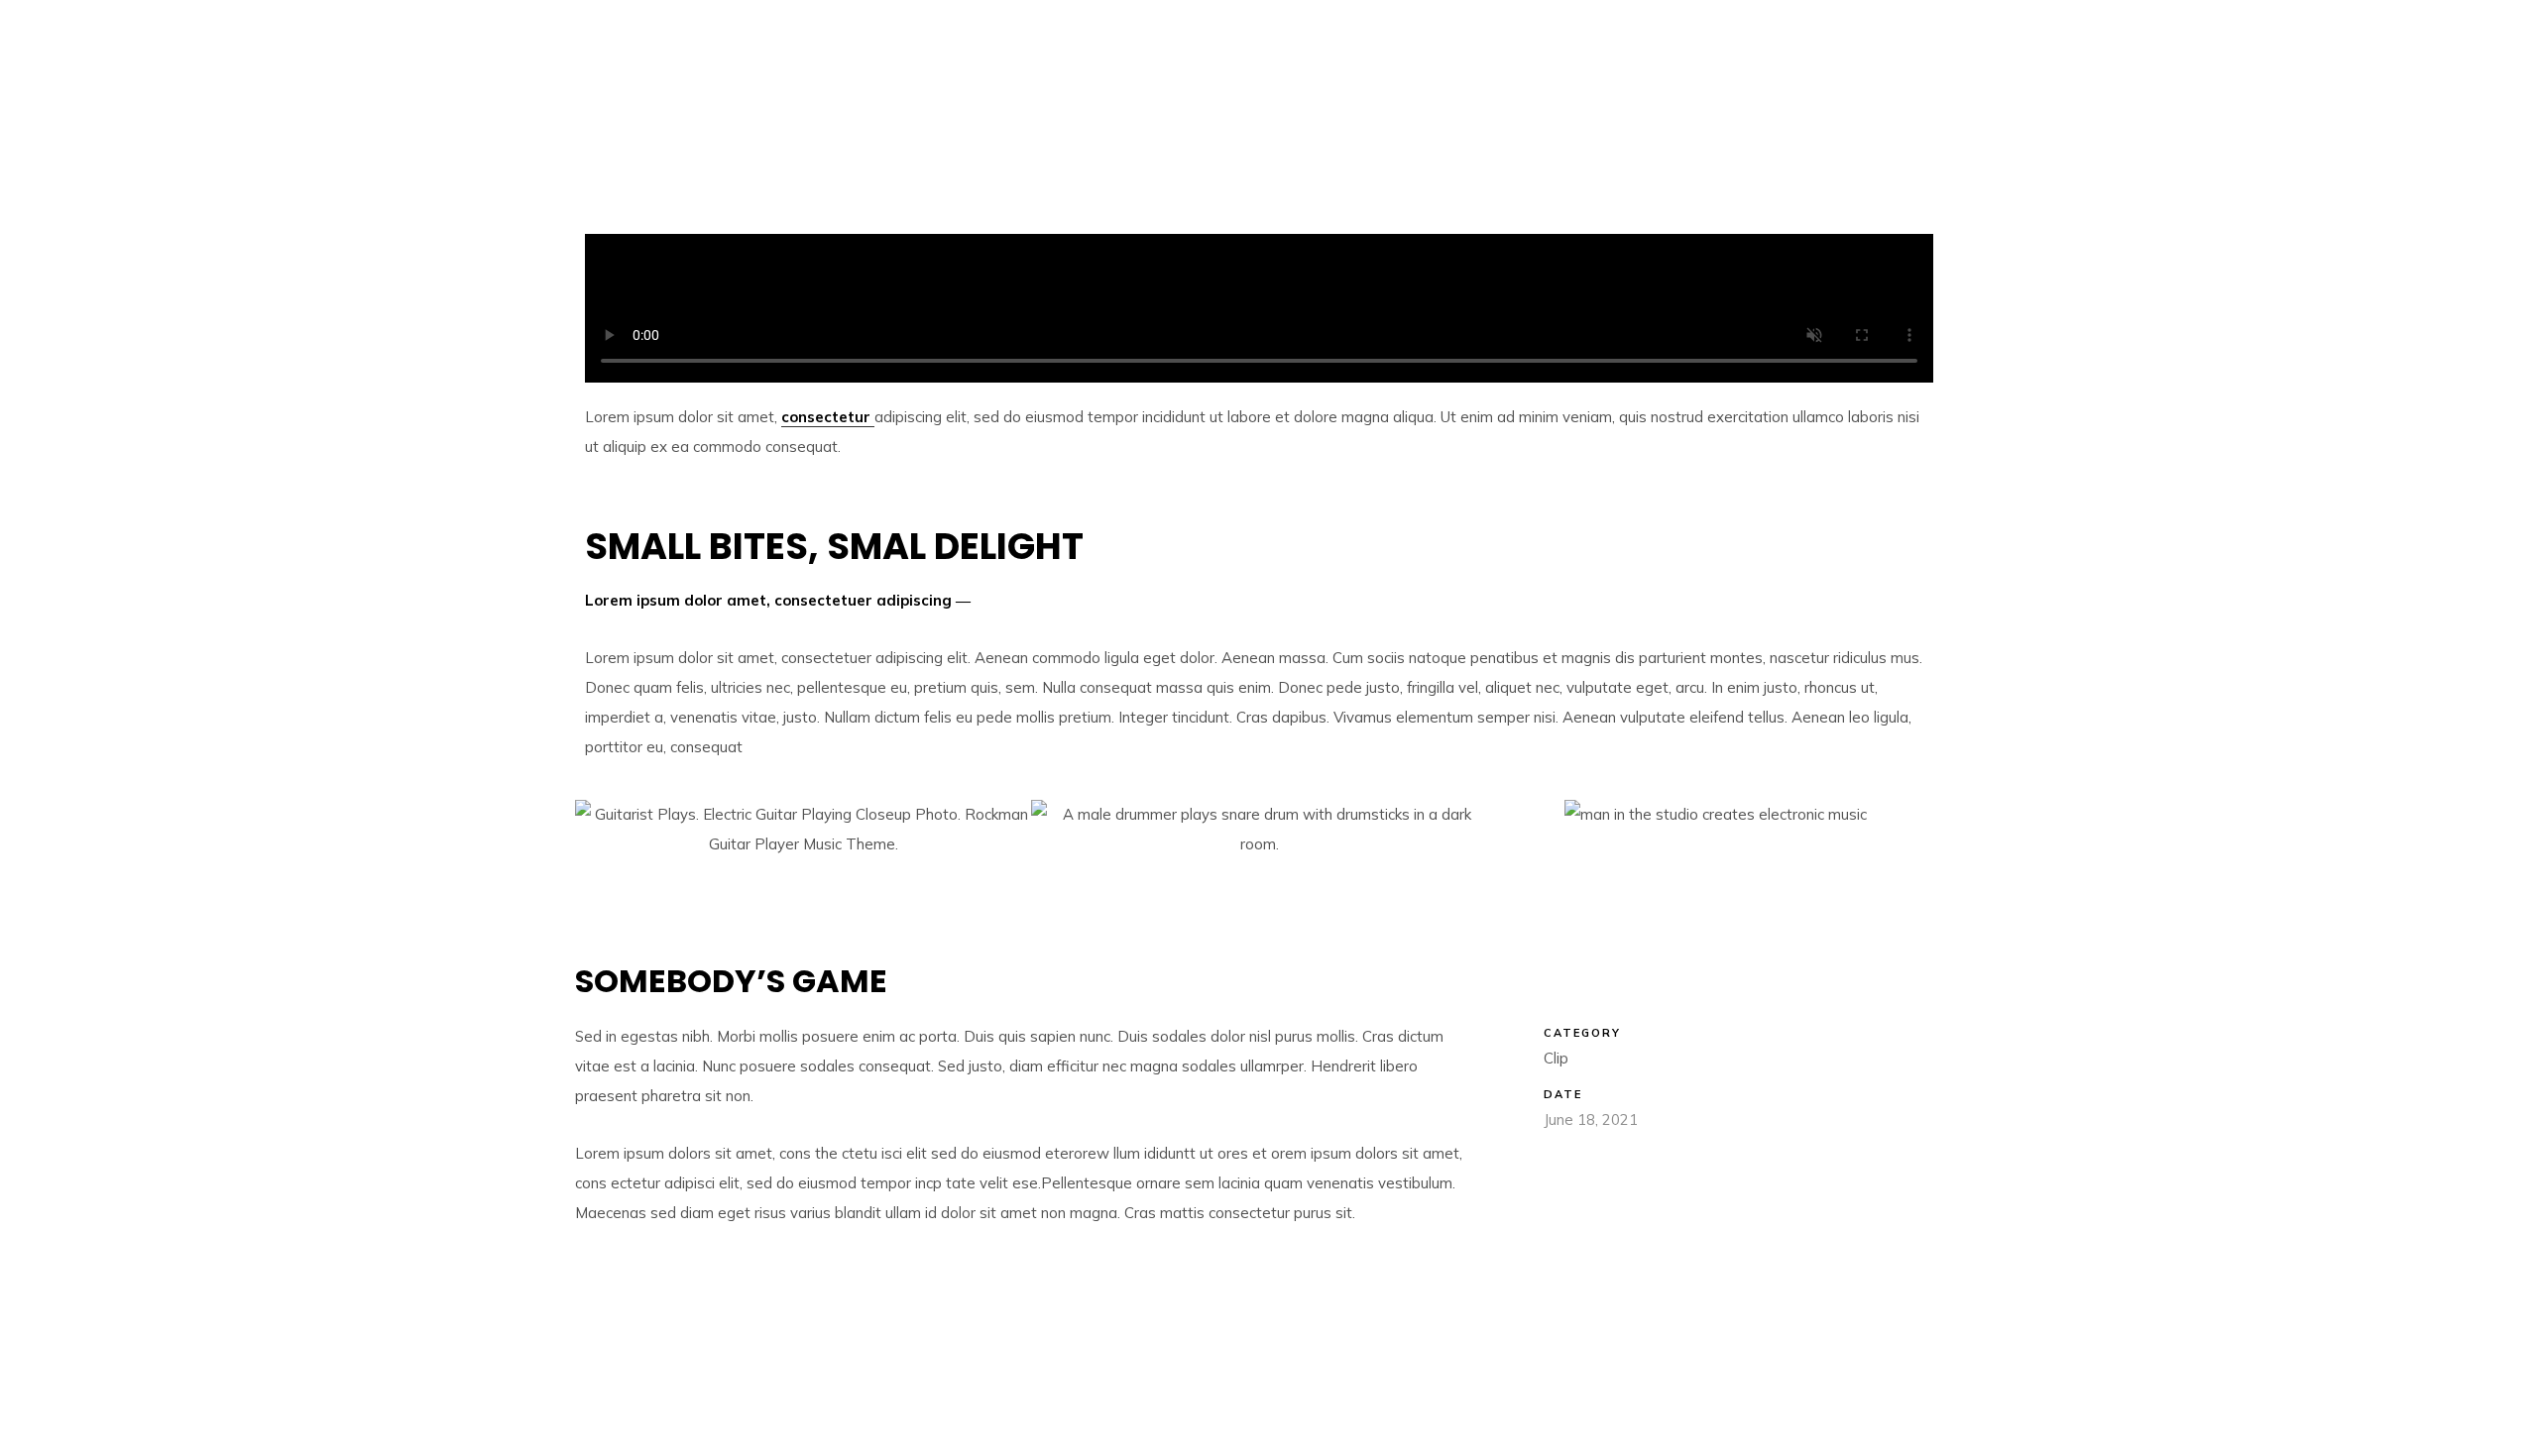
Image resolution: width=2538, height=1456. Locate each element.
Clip (1556, 1058)
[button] (615, 880)
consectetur (828, 417)
